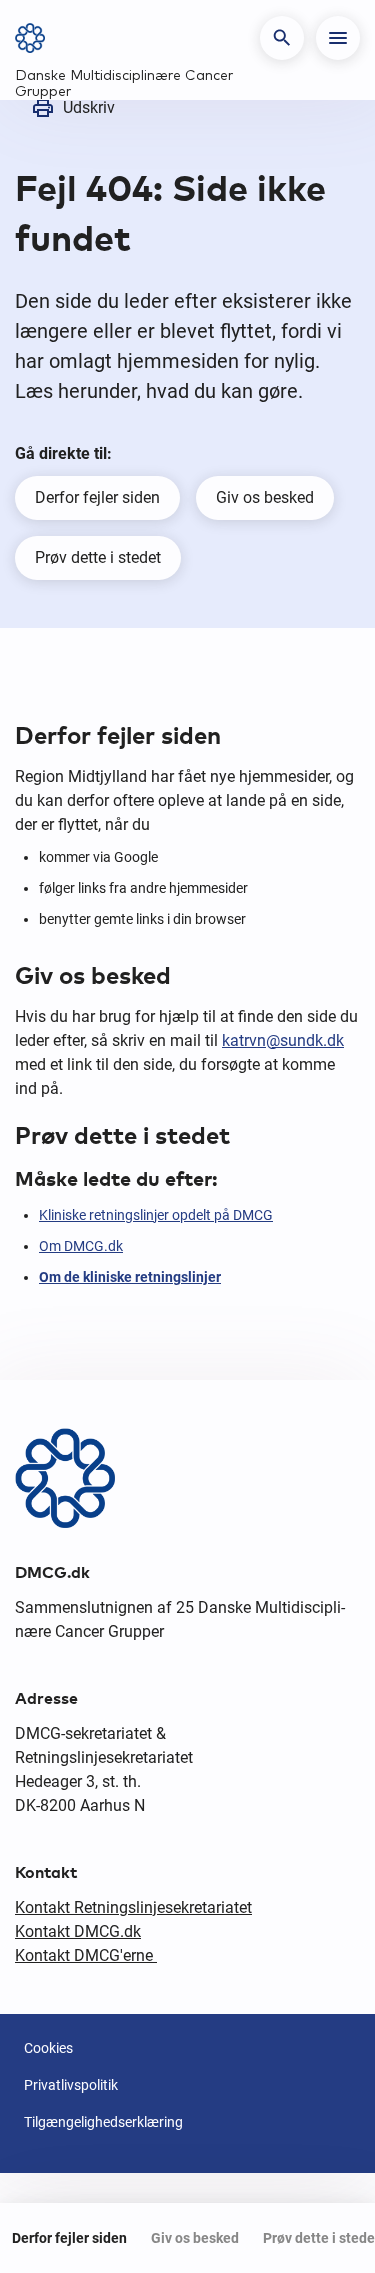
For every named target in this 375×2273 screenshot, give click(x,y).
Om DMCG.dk (81, 1246)
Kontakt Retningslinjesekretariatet (133, 1907)
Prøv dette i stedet (98, 557)
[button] (282, 38)
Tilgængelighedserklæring (103, 2122)
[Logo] (37, 38)
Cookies (48, 2048)
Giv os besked (265, 497)
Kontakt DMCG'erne (86, 1955)
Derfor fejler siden (97, 497)
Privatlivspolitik (71, 2085)
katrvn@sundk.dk (283, 1040)
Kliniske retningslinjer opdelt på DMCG (156, 1215)
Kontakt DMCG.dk (78, 1931)
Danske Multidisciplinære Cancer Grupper (124, 84)
